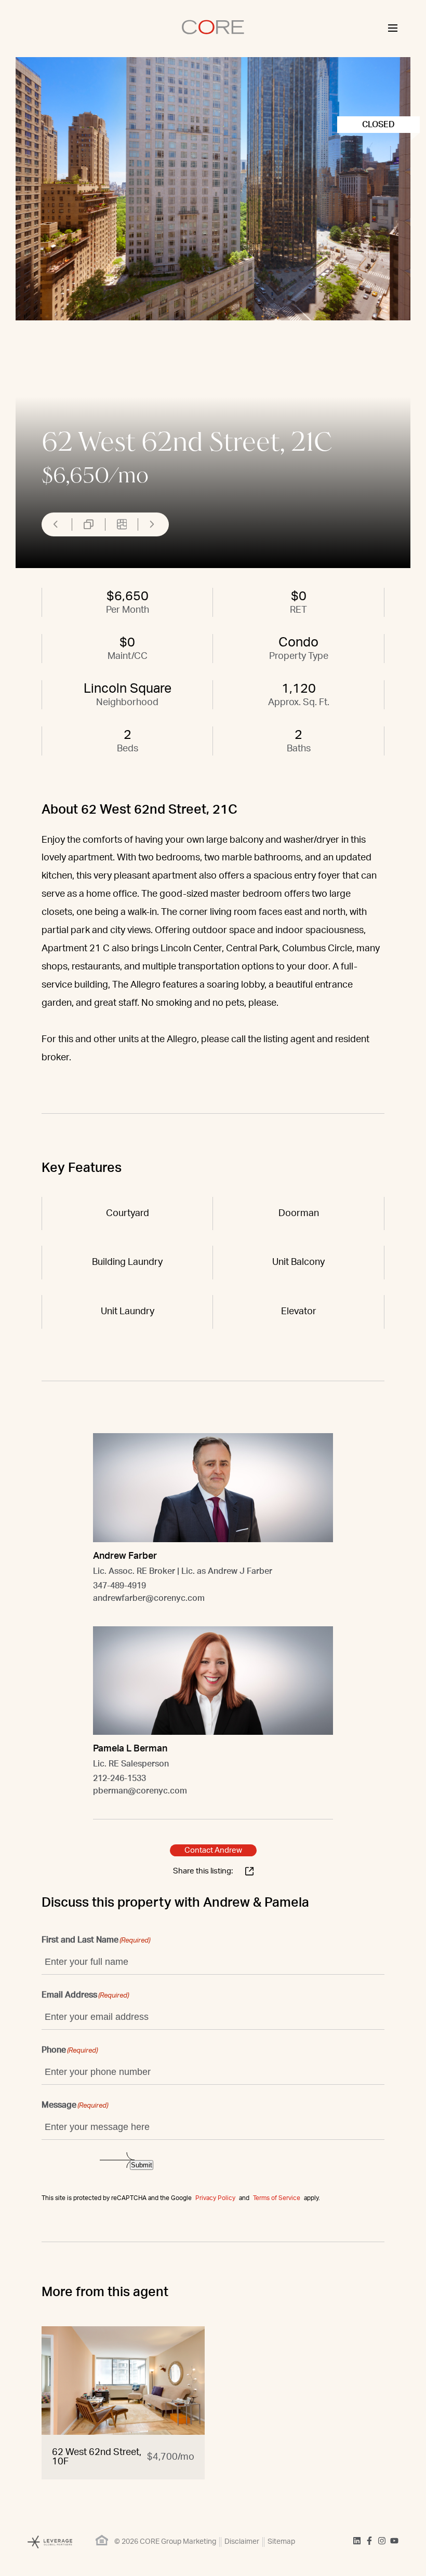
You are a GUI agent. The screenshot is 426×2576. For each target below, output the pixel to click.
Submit (142, 2165)
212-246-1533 (119, 1778)
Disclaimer (242, 2542)
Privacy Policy (215, 2198)
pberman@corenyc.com (140, 1791)
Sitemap (281, 2542)
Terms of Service (277, 2198)
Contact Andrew (213, 1850)
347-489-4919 (119, 1586)
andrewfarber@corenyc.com (149, 1598)
